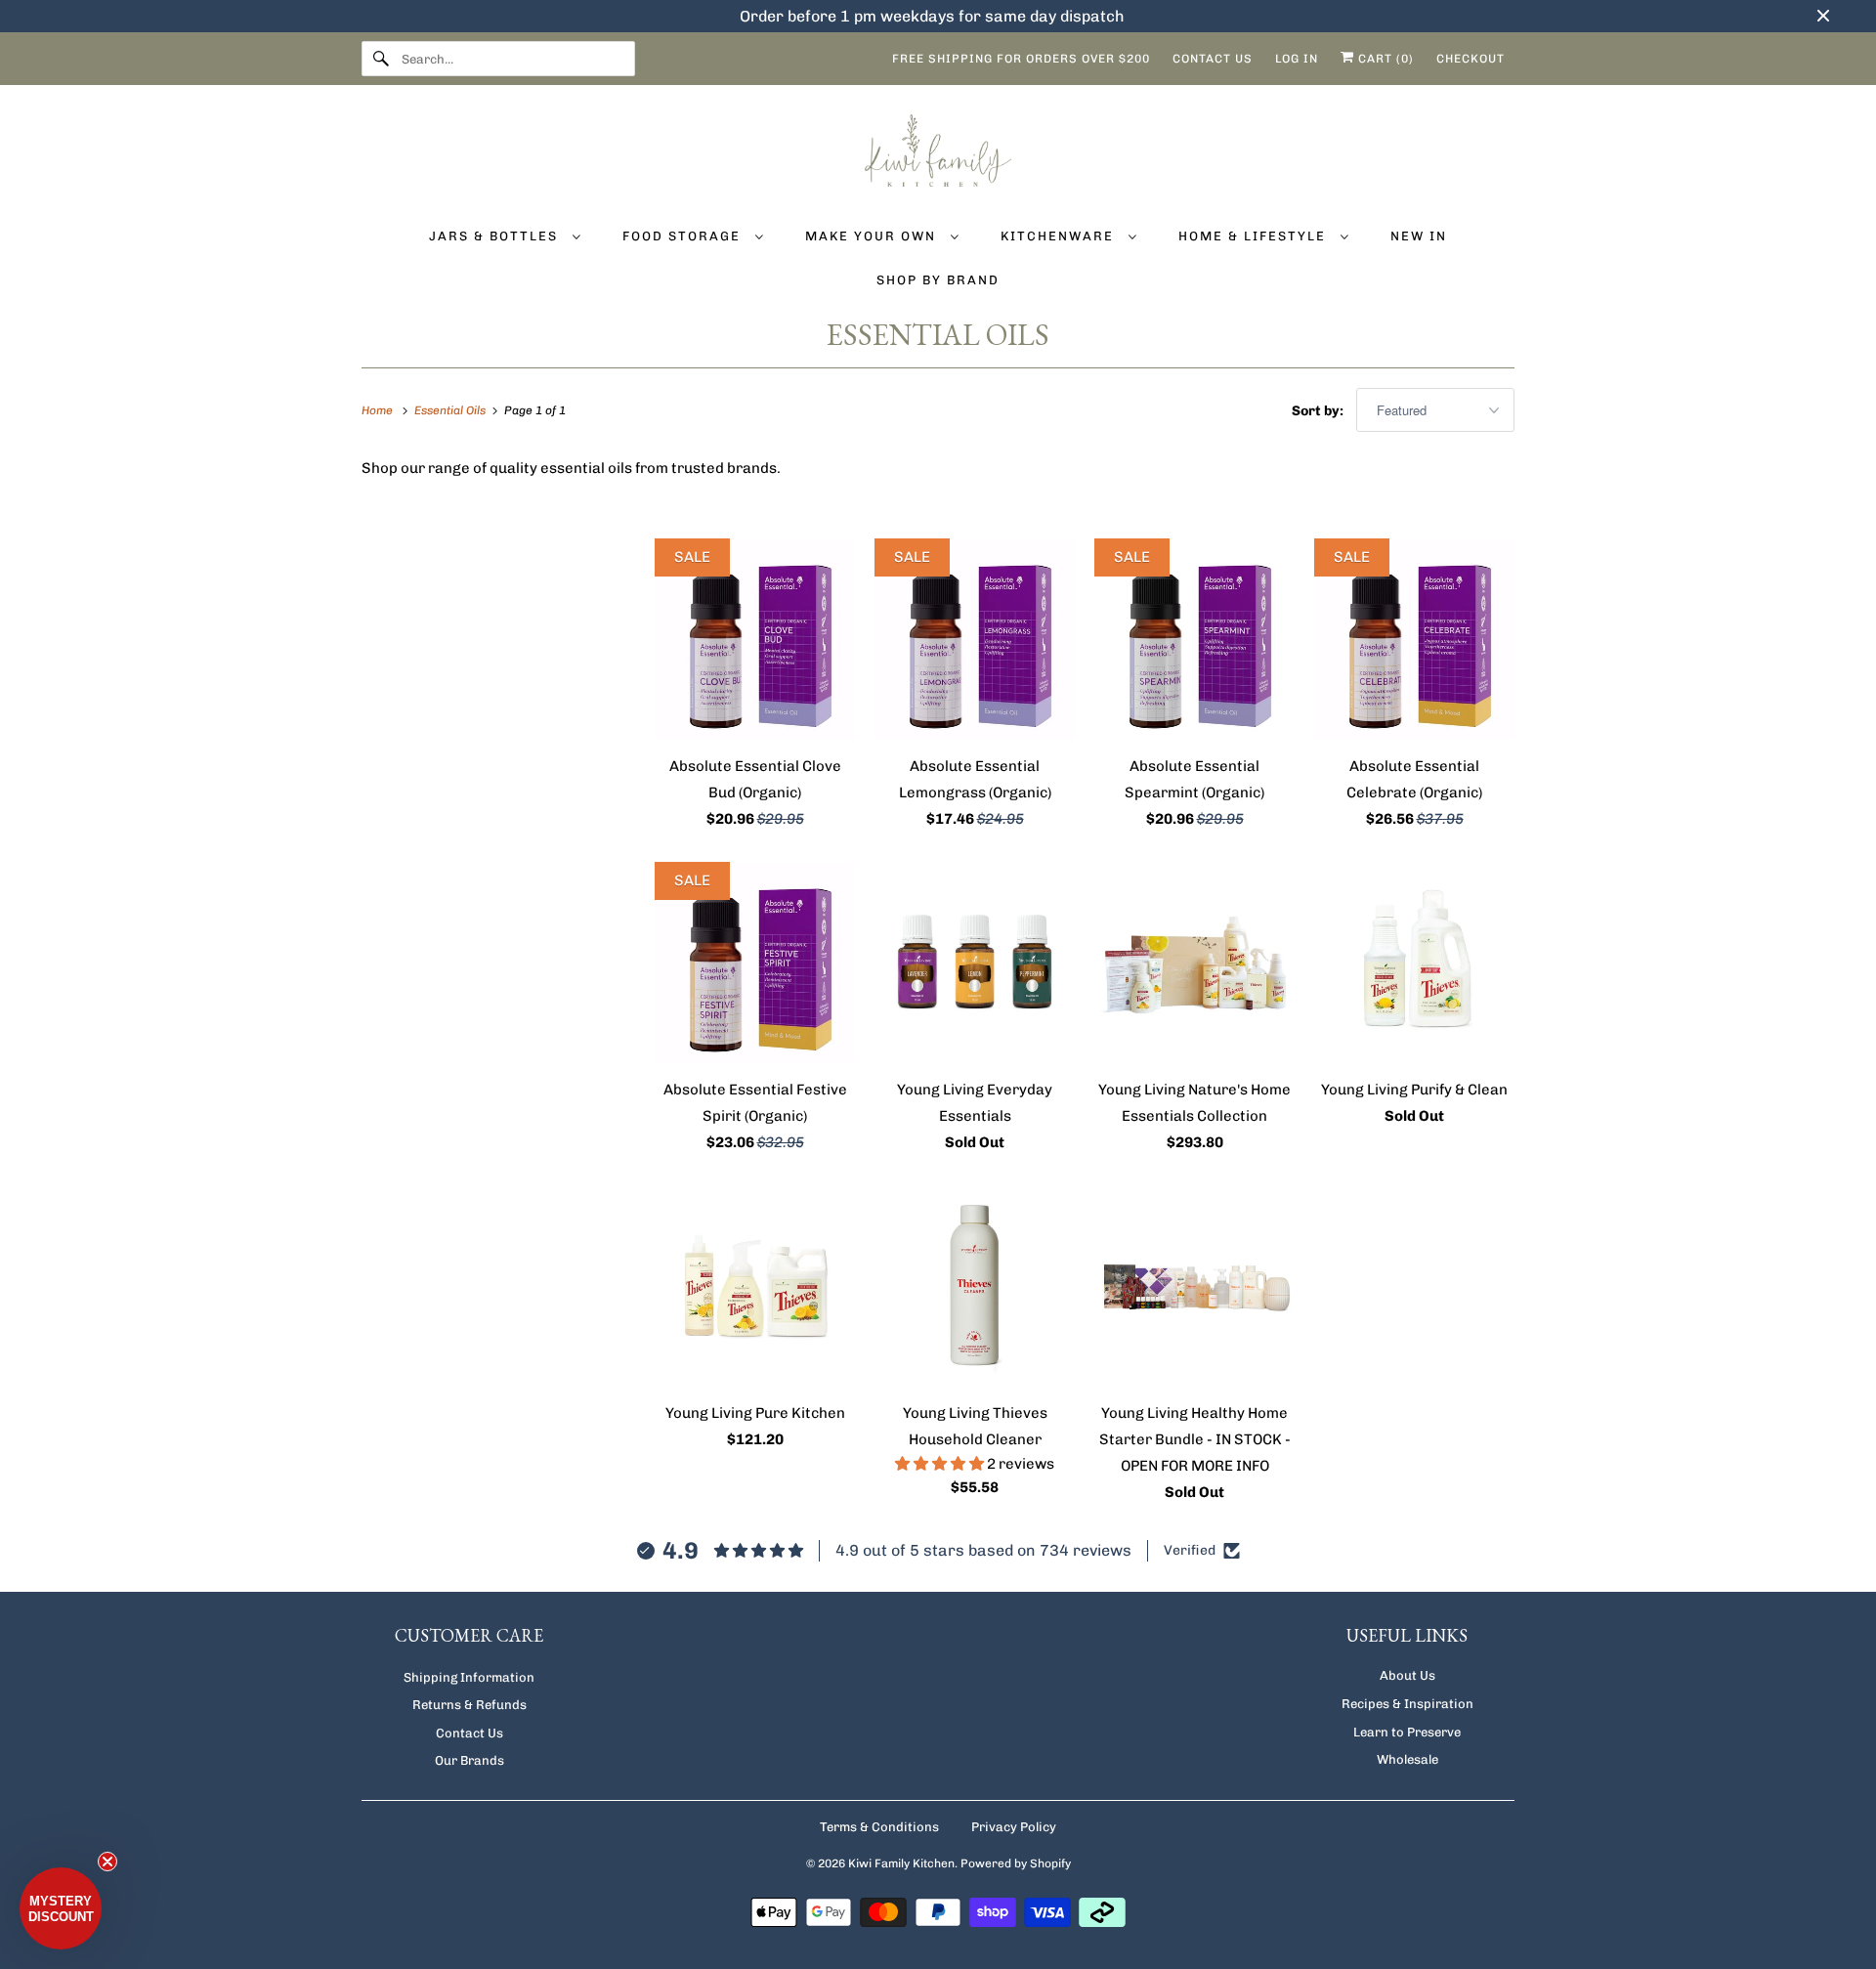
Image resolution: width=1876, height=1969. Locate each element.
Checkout (1471, 59)
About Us (1407, 1675)
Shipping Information (469, 1677)
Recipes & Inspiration (1407, 1704)
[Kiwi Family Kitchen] (938, 154)
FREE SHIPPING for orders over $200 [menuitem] (1021, 59)
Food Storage (684, 236)
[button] (941, 1464)
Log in (1297, 59)
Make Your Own (873, 236)
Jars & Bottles (496, 236)
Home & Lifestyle (1255, 236)
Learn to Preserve (1407, 1732)
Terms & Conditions (879, 1827)
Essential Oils (938, 335)
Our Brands (469, 1760)
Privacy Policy (1014, 1827)
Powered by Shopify (1016, 1863)
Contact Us (469, 1733)
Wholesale (1407, 1759)
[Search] (381, 59)
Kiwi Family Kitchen (901, 1863)
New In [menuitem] (1419, 236)
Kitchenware (1060, 236)
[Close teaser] (107, 1862)
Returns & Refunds (469, 1705)
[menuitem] (505, 235)
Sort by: (1319, 411)
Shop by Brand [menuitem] (938, 280)
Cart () (1384, 59)
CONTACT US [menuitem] (1213, 59)
